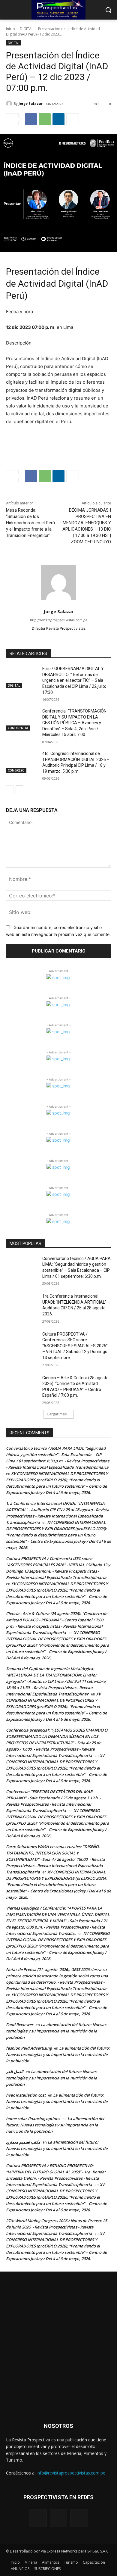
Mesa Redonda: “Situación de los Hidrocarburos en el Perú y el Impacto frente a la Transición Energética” (30, 523)
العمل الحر (15, 2072)
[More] (73, 119)
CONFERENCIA (18, 728)
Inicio (10, 29)
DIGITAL (27, 29)
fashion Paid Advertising (29, 2048)
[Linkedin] (58, 119)
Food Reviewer (20, 2025)
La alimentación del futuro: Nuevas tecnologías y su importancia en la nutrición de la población (56, 2031)
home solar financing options (33, 2119)
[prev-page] (10, 789)
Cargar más (57, 1414)
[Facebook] (31, 119)
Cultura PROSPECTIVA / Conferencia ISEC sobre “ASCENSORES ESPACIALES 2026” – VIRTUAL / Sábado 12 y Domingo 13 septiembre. (75, 1346)
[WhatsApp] (45, 119)
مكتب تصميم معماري (23, 2142)
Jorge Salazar (31, 103)
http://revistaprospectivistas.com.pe (59, 620)
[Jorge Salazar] (10, 104)
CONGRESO (16, 770)
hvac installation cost (26, 2095)
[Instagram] (59, 2518)
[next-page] (19, 789)
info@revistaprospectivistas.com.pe (71, 2473)
